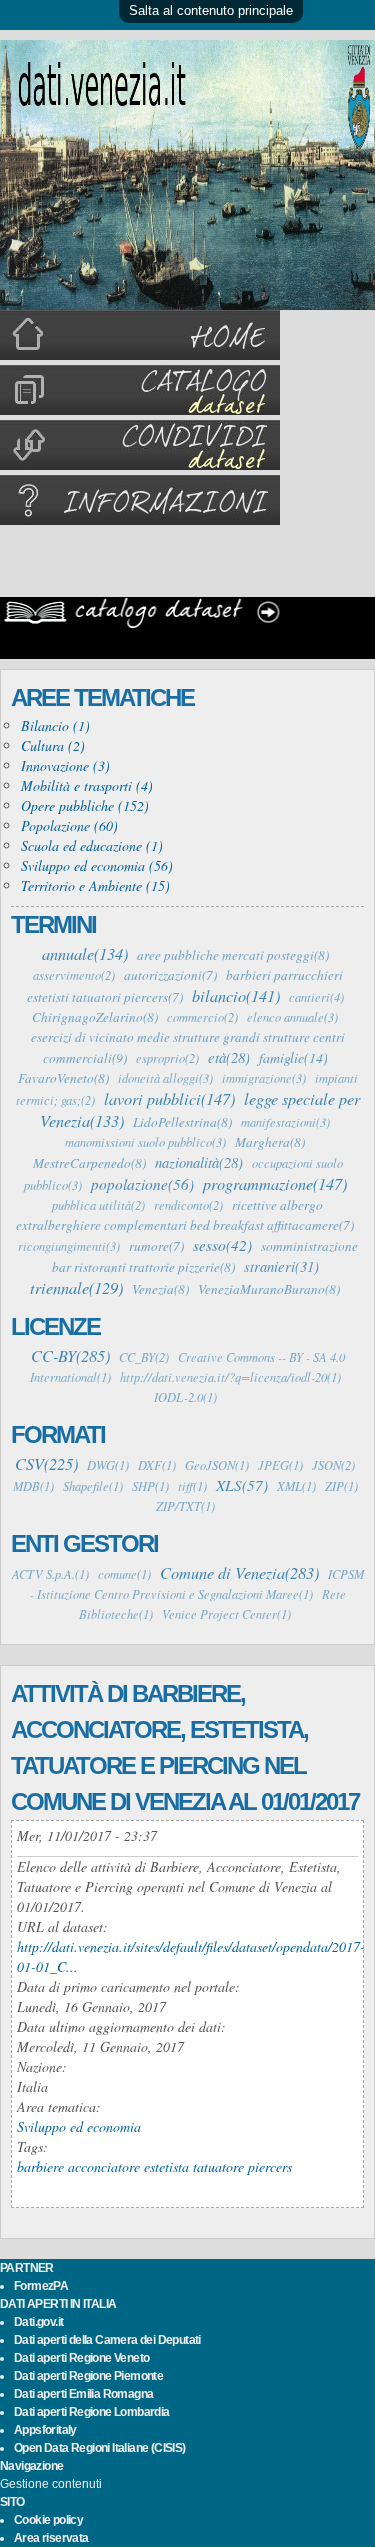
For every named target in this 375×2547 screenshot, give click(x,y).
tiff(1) (192, 1486)
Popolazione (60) (69, 825)
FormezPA (41, 2286)
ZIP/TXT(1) (185, 1506)
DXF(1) (157, 1465)
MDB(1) (33, 1486)
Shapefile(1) (93, 1486)
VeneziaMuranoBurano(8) (269, 1289)
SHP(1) (150, 1486)
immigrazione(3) (264, 1078)
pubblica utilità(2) (98, 1205)
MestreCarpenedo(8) (89, 1163)
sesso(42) (222, 1245)
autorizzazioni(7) (170, 975)
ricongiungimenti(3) (69, 1246)
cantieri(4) (316, 997)
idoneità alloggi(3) (165, 1078)
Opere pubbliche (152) (85, 805)
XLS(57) (242, 1485)
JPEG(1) (280, 1465)
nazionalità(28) (199, 1162)
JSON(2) (333, 1465)
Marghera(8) (270, 1142)
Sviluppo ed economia (79, 2126)
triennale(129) (76, 1287)
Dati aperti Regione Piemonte (88, 2376)
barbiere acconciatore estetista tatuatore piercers (154, 2166)
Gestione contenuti (51, 2484)
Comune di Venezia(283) (239, 1572)
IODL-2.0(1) (185, 1397)
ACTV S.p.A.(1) (50, 1574)
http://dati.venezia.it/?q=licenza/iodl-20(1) (230, 1377)
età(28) (229, 1057)
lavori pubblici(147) (169, 1098)
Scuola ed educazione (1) (92, 845)
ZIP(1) (341, 1486)
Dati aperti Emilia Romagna (83, 2394)
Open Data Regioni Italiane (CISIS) (100, 2448)
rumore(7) (156, 1246)
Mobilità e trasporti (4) (87, 785)
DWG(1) (108, 1465)
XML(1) (296, 1486)
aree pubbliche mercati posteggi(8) (233, 955)
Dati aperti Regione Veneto (81, 2358)
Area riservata (51, 2538)
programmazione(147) (275, 1183)
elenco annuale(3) (292, 1017)
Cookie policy (48, 2520)
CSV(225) (46, 1463)
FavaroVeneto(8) (63, 1078)
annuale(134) (85, 953)
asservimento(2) (74, 975)
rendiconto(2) (188, 1205)
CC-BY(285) (70, 1355)
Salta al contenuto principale (211, 10)
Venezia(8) (160, 1289)
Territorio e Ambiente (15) (95, 885)
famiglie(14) (293, 1057)
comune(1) (124, 1574)
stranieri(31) (281, 1266)
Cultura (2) (53, 745)
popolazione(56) (142, 1184)
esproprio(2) (167, 1058)
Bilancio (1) (55, 725)
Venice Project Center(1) (226, 1614)
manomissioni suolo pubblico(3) (145, 1142)
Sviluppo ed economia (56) (97, 865)
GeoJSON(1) (217, 1465)
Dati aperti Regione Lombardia (92, 2412)
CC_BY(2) (144, 1357)
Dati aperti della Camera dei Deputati (107, 2340)
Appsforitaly (45, 2430)
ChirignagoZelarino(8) (95, 1017)
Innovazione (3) (65, 765)
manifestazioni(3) (285, 1122)
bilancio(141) (236, 995)
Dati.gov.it (38, 2322)
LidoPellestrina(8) (182, 1122)
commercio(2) (202, 1017)
